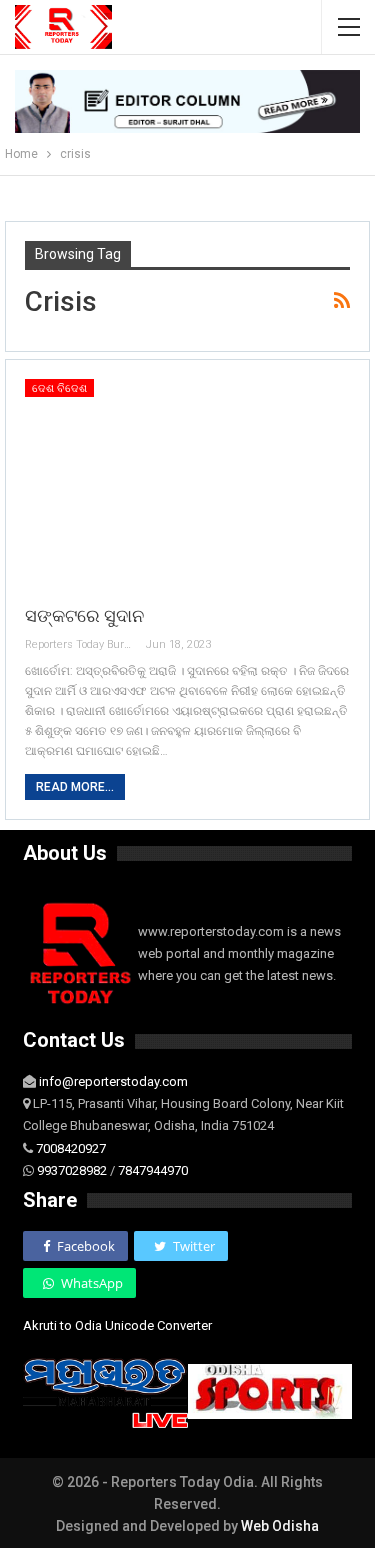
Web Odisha (280, 1526)
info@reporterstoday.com (113, 1081)
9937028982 (72, 1170)
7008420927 (71, 1148)
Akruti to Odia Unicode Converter (117, 1325)
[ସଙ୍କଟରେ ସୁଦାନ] (187, 483)
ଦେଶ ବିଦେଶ (59, 388)
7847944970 (153, 1170)
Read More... (75, 787)
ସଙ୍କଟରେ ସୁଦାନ (84, 615)
